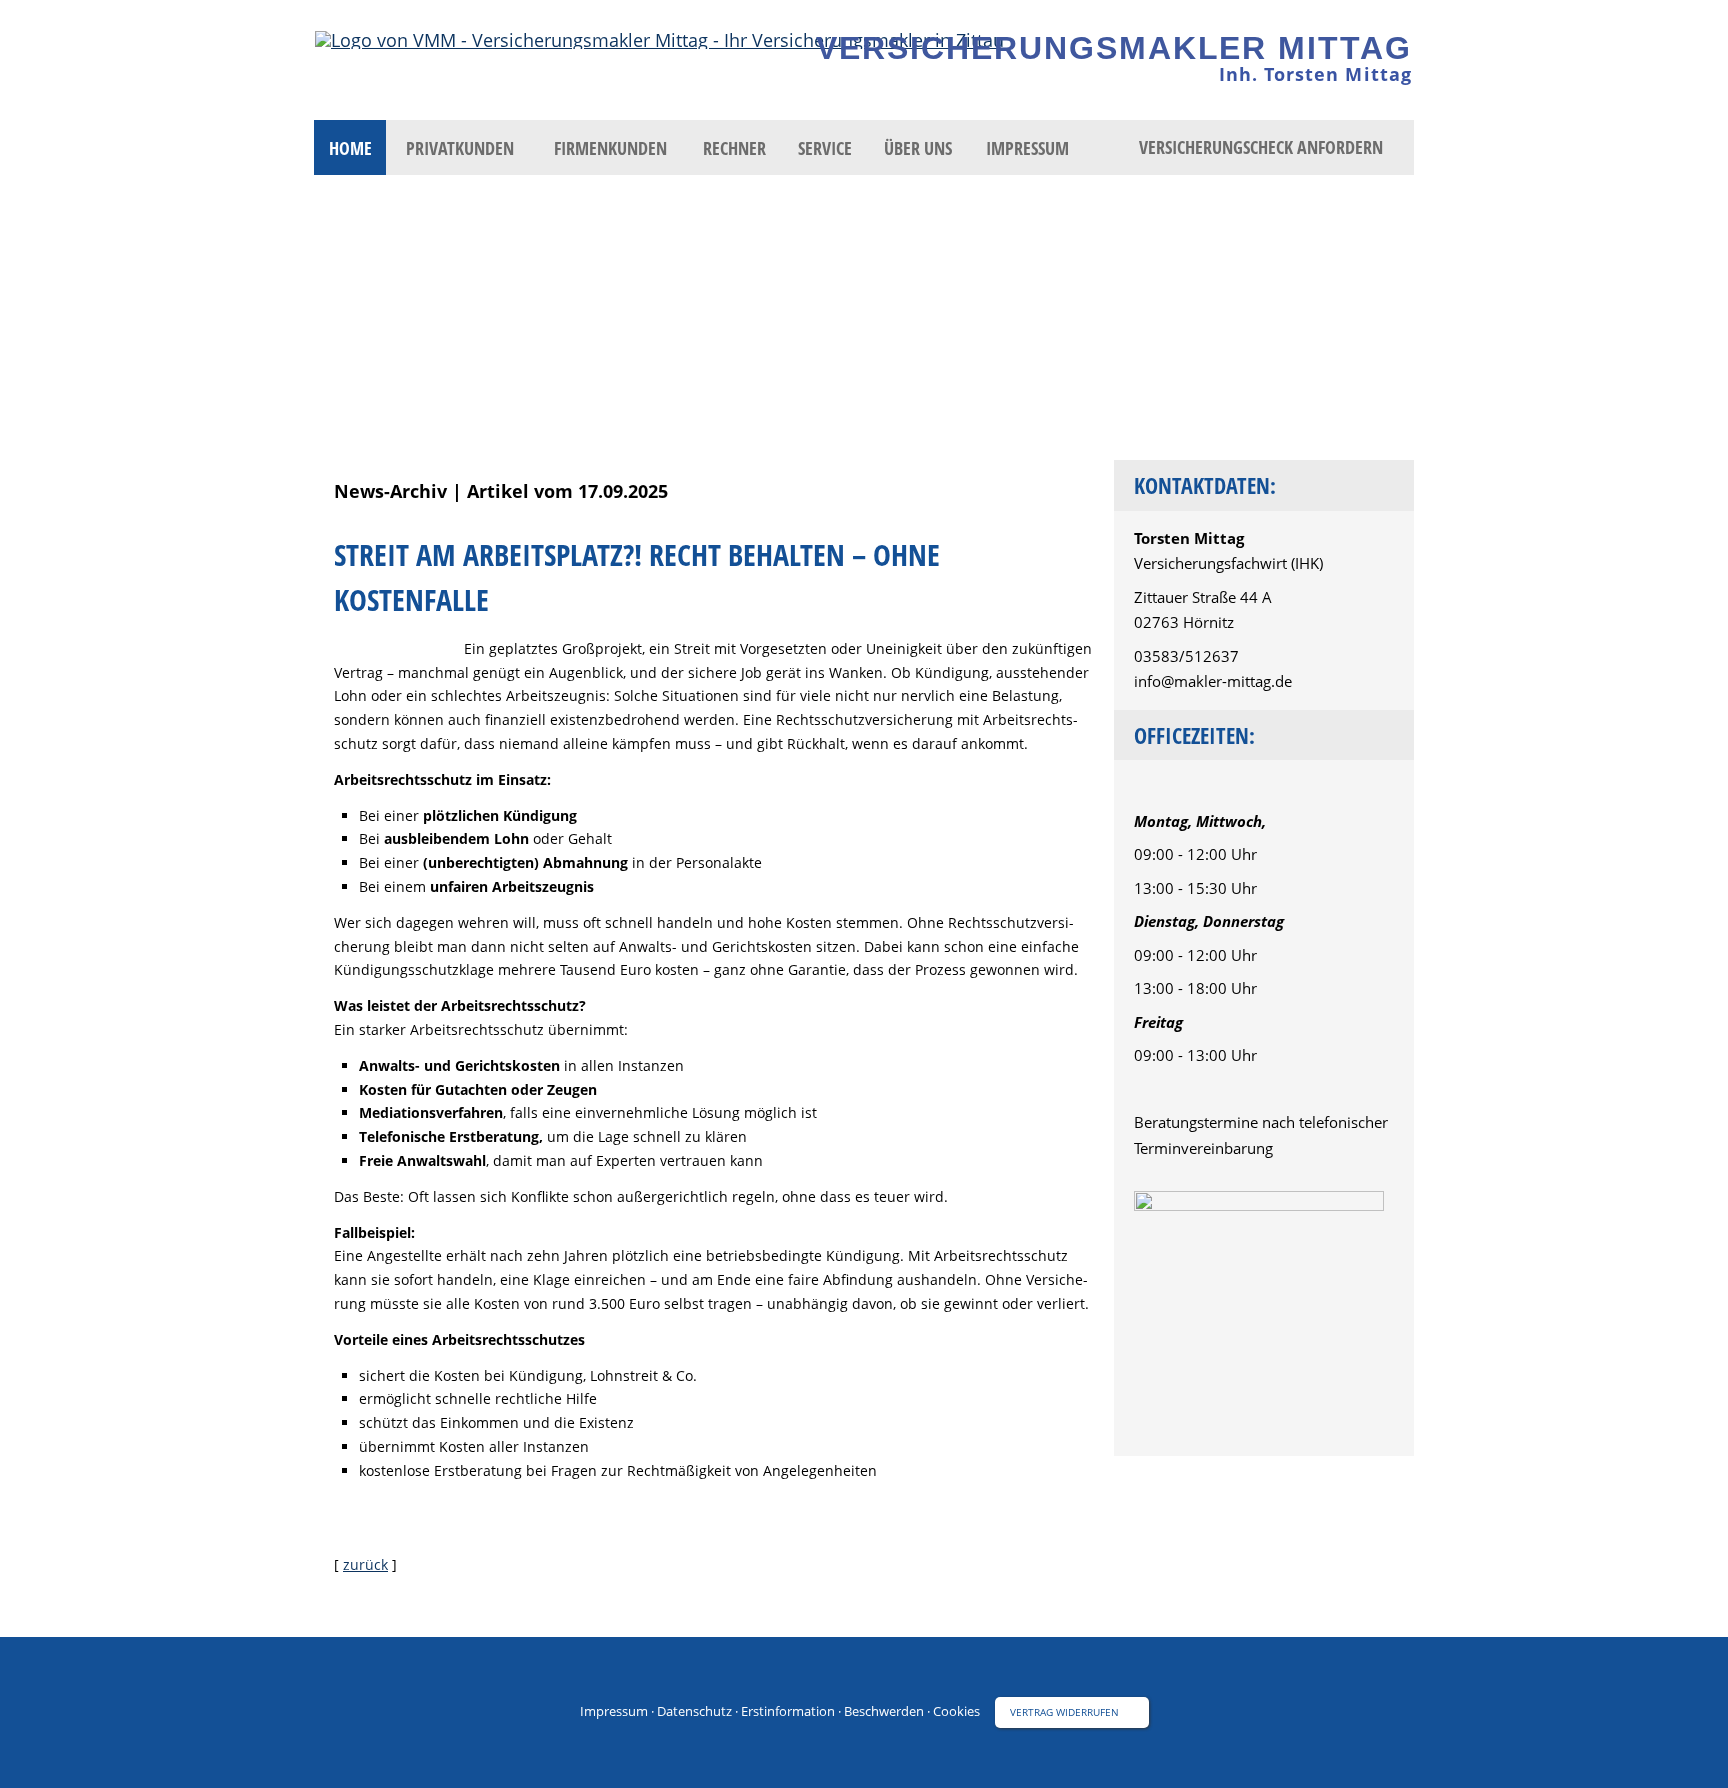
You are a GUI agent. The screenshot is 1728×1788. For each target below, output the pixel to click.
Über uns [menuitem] (918, 148)
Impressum (614, 1711)
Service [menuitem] (825, 148)
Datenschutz (694, 1711)
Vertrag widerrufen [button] (1064, 1712)
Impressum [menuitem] (1027, 148)
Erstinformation (788, 1711)
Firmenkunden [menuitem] (610, 148)
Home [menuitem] (350, 148)
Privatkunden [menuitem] (460, 148)
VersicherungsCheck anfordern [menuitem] (1261, 147)
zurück (365, 1564)
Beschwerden (884, 1711)
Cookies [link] (956, 1711)
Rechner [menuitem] (734, 148)
